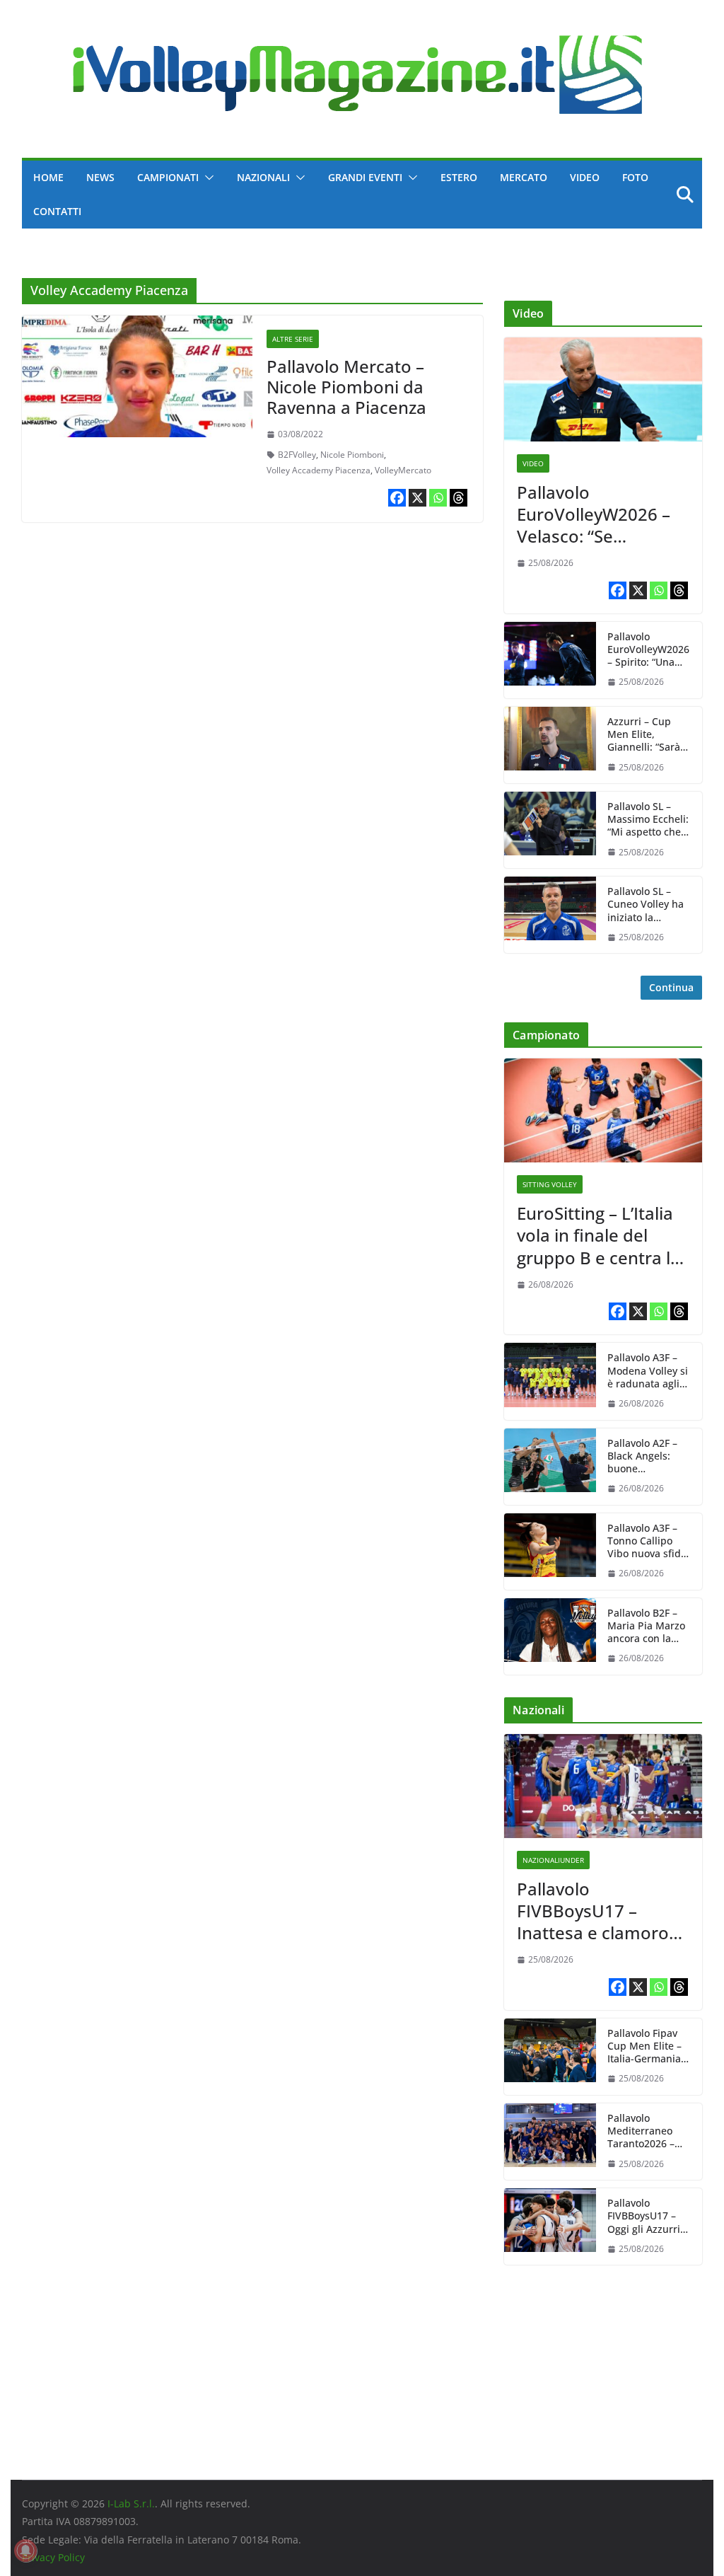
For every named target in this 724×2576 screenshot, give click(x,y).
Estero (459, 177)
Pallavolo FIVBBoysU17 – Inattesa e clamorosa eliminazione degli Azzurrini (602, 1911)
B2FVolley (297, 455)
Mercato (524, 177)
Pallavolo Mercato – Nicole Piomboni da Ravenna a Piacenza (346, 387)
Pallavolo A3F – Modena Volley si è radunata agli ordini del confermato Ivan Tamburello (648, 1371)
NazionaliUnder (553, 1860)
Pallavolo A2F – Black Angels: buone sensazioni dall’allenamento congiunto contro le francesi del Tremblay (648, 1456)
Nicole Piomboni (352, 455)
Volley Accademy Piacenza (319, 470)
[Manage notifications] (25, 2551)
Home (48, 177)
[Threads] (459, 498)
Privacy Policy (53, 2557)
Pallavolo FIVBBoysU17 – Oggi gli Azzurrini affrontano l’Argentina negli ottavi (648, 2216)
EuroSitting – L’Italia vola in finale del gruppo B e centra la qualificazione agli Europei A (599, 1235)
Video (585, 177)
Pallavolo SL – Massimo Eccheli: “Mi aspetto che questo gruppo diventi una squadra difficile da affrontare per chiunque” (648, 820)
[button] (206, 178)
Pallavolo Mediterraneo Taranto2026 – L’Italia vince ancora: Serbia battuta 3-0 (642, 2131)
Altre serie (293, 339)
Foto (635, 177)
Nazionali (263, 177)
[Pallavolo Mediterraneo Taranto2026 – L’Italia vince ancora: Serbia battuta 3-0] (550, 2142)
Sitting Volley (550, 1184)
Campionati (168, 177)
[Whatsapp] (438, 498)
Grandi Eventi (365, 177)
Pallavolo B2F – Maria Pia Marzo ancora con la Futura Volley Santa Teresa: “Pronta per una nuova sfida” (646, 1626)
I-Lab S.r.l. (131, 2503)
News (100, 177)
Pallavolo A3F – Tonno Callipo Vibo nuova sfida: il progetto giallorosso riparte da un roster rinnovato (648, 1541)
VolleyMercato (403, 470)
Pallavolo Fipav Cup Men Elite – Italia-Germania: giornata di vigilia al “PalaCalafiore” (648, 2046)
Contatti (57, 211)
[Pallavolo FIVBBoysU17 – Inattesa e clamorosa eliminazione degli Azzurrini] (603, 1786)
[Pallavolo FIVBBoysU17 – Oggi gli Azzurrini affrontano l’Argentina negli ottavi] (550, 2226)
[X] (418, 498)
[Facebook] (397, 498)
